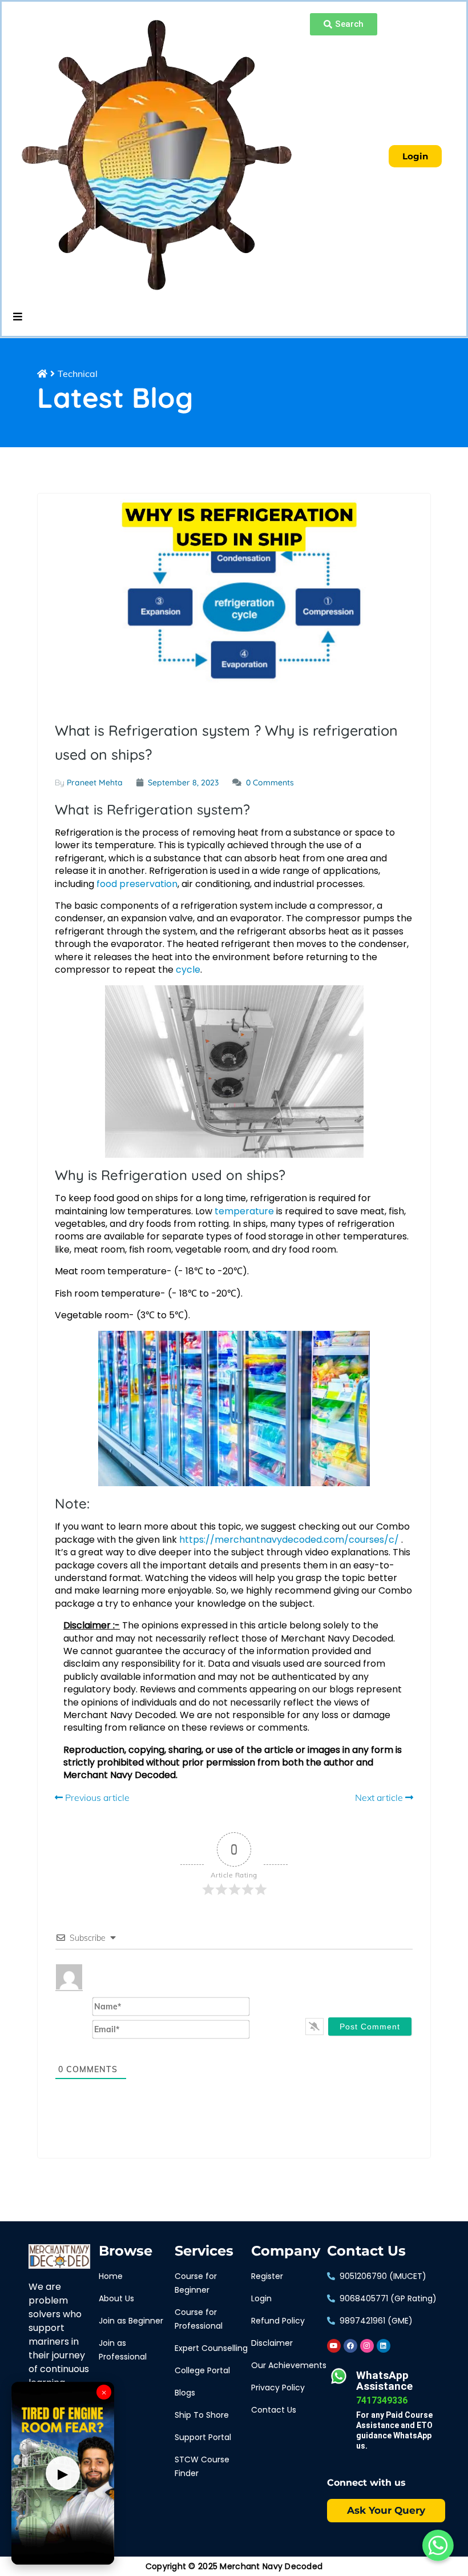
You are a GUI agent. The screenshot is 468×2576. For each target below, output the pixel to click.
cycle (188, 970)
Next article (380, 1797)
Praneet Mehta (95, 783)
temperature (244, 1211)
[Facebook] (350, 2346)
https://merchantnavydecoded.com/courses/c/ (289, 1540)
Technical (78, 374)
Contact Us (366, 2251)
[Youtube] (334, 2346)
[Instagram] (367, 2346)
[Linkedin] (384, 2346)
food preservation (137, 884)
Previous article (96, 1797)
